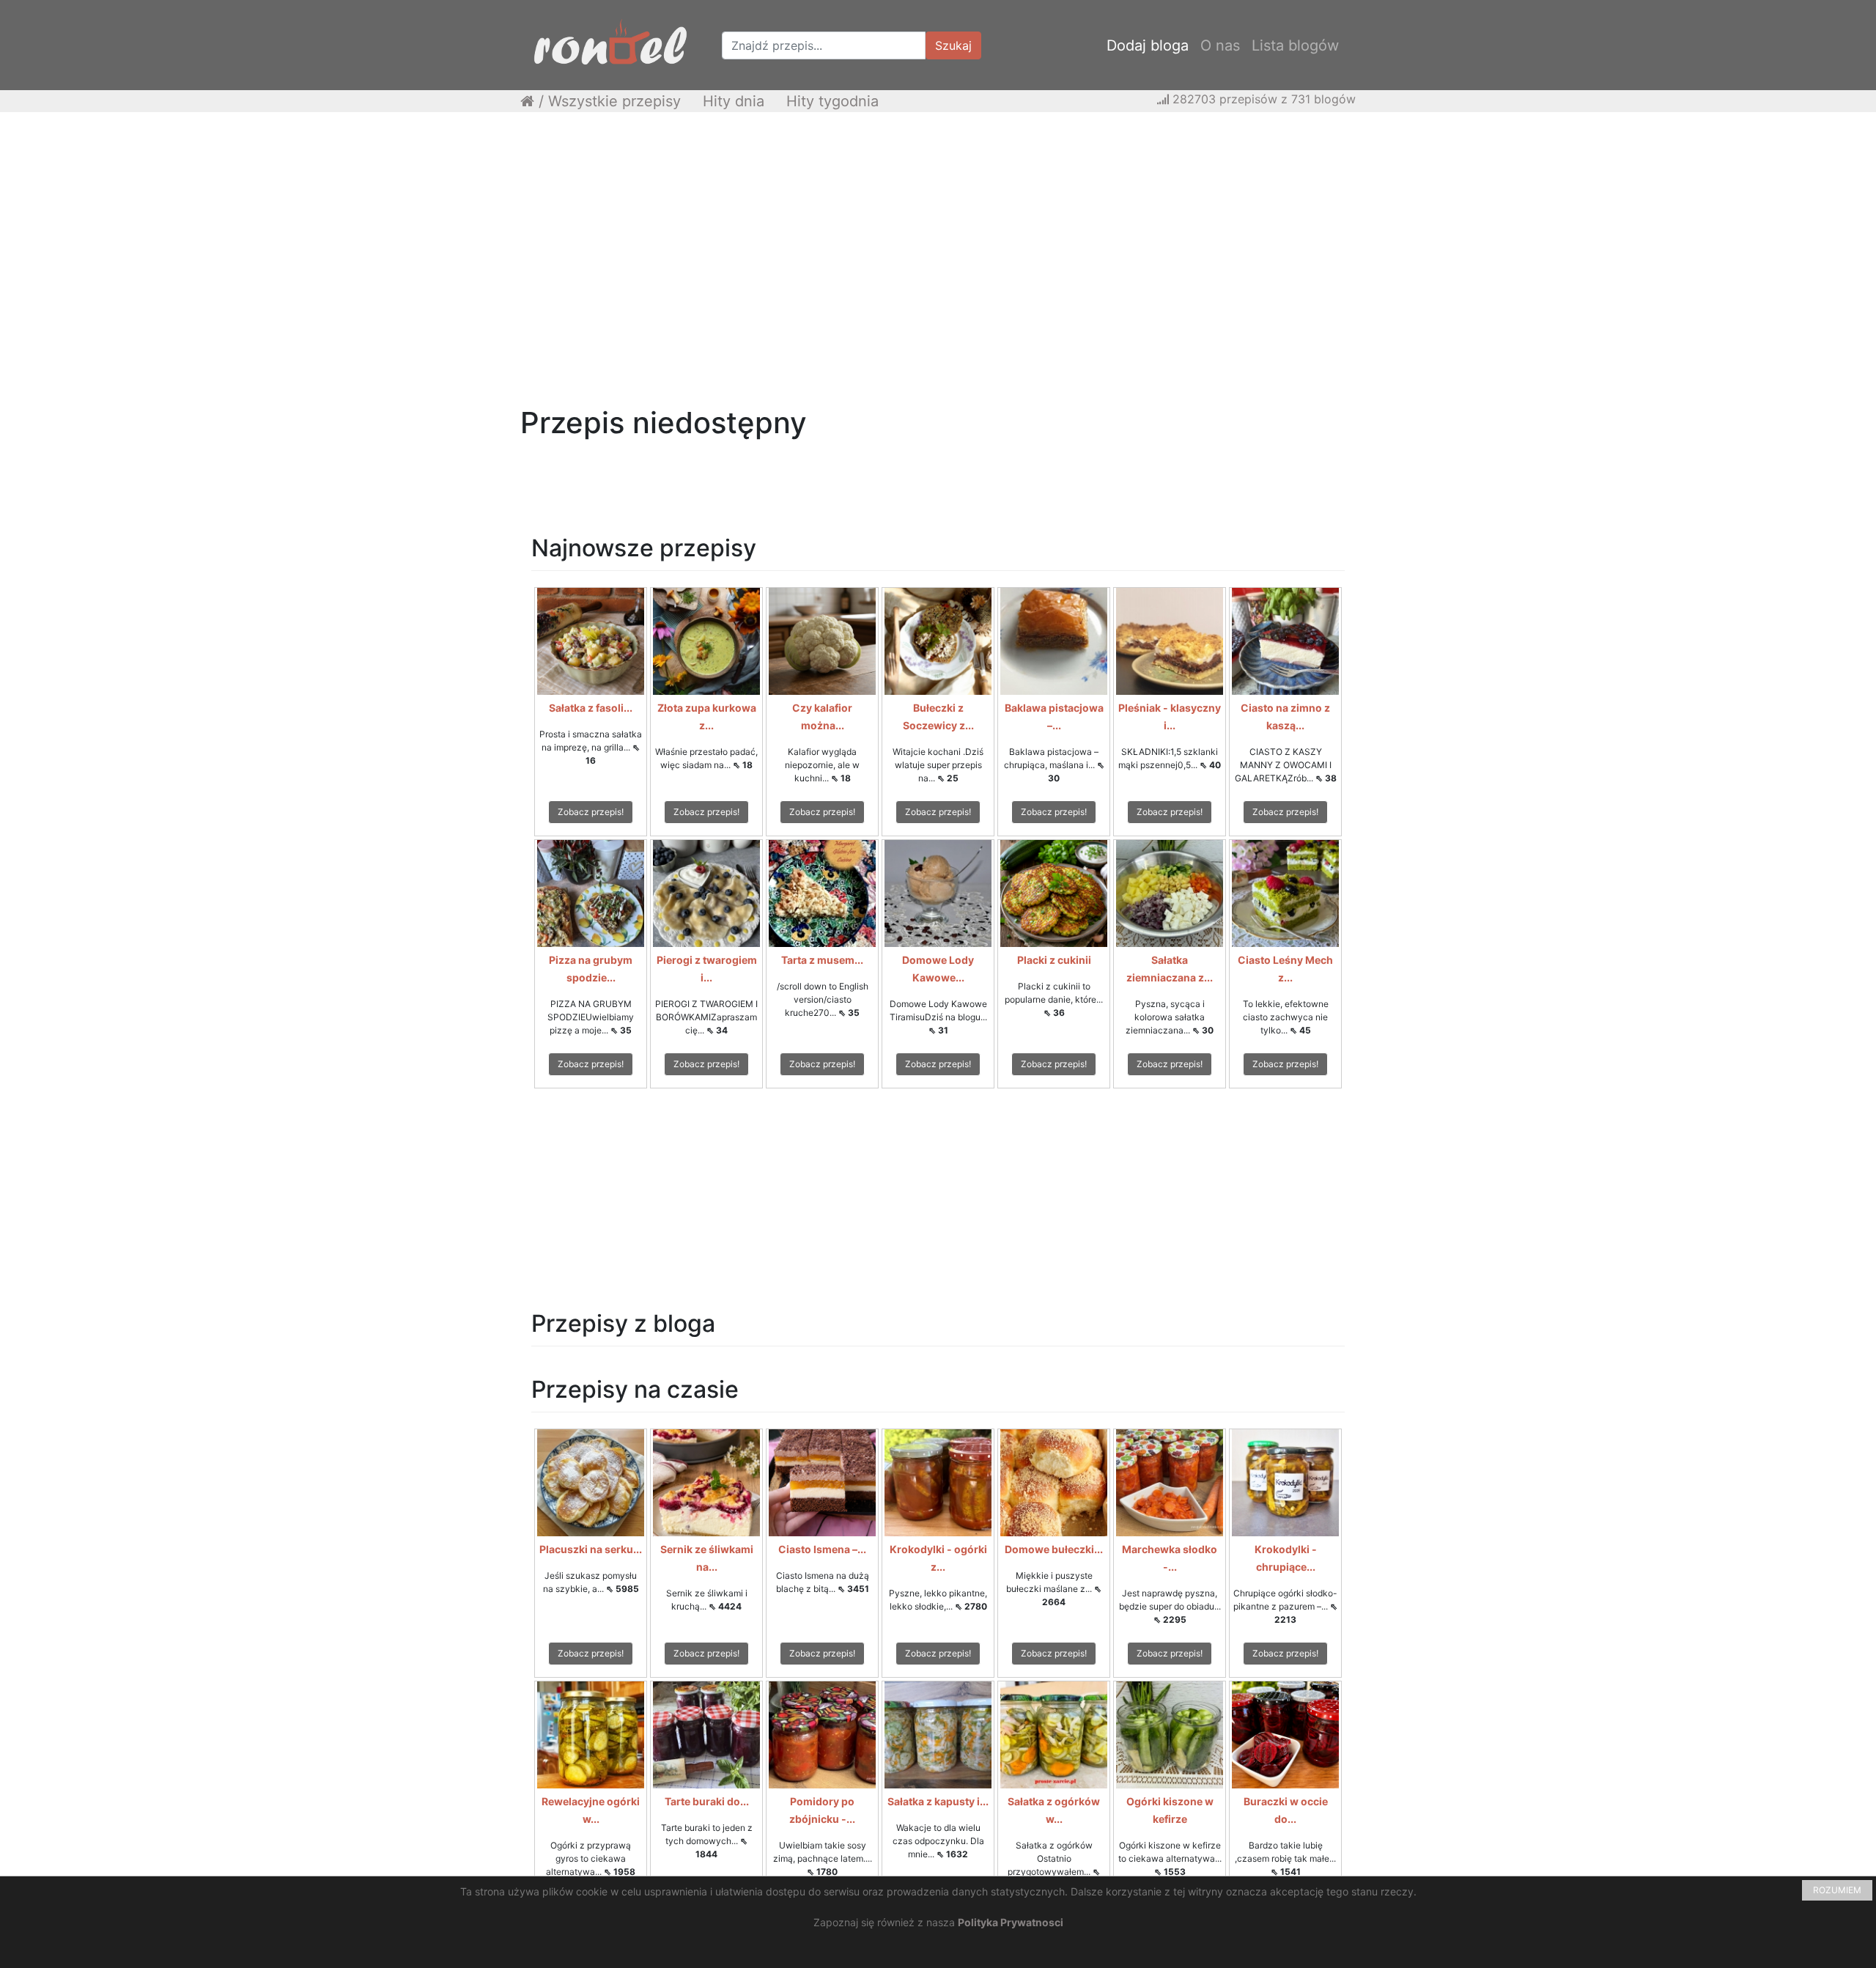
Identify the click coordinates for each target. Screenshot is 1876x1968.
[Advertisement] (938, 229)
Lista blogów (1295, 45)
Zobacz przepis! (591, 812)
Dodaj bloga (1148, 45)
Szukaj (953, 45)
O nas (1220, 45)
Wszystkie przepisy (614, 101)
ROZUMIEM (1837, 1890)
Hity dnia (734, 101)
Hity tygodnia (832, 101)
